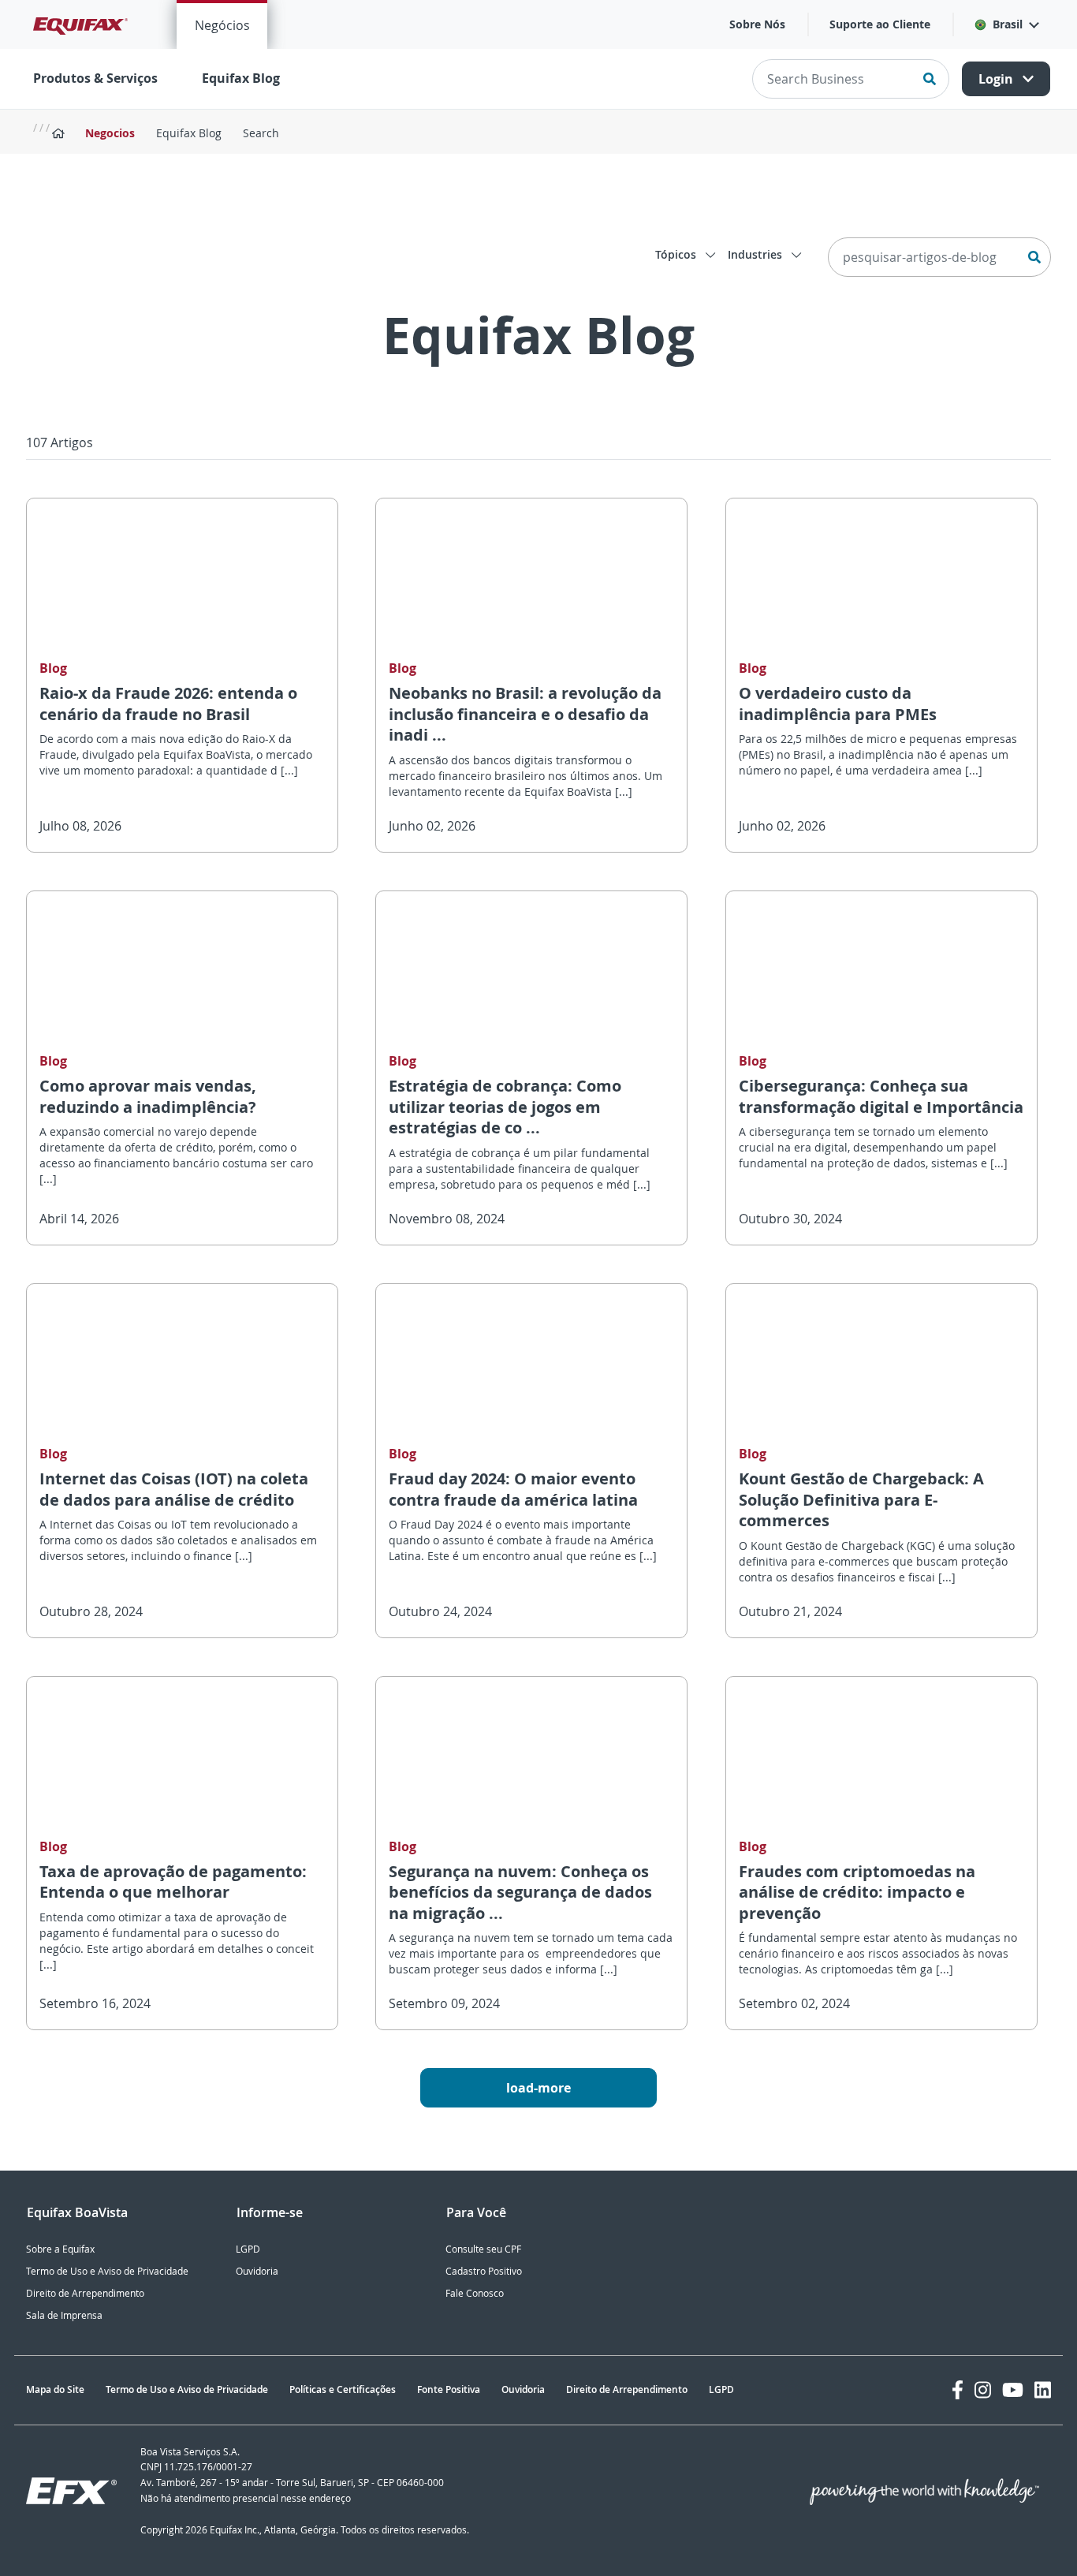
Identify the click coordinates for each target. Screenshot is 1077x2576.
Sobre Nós (757, 24)
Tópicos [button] (677, 254)
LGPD (248, 2249)
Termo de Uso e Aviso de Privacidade (107, 2271)
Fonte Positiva (449, 2389)
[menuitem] (222, 24)
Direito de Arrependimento (85, 2293)
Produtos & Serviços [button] (95, 78)
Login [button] (997, 79)
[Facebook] (958, 2390)
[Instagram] (983, 2390)
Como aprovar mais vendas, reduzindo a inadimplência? (148, 1096)
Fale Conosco (475, 2293)
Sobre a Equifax (60, 2249)
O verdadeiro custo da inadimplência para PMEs (838, 704)
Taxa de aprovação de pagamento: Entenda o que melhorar (173, 1882)
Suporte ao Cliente (880, 24)
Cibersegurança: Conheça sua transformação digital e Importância (881, 1096)
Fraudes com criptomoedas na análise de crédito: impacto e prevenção (857, 1892)
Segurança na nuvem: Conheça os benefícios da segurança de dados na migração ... (520, 1892)
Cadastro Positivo (484, 2271)
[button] (1006, 24)
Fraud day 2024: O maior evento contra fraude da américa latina (513, 1489)
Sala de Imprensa (64, 2315)
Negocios (110, 133)
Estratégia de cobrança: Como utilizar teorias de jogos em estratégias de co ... (505, 1107)
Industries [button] (757, 254)
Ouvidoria (257, 2271)
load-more (538, 2088)
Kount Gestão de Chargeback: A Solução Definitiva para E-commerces (861, 1499)
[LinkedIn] (1043, 2390)
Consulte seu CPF (483, 2249)
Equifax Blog (241, 78)
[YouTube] (1013, 2390)
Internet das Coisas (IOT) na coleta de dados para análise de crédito (174, 1489)
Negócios (222, 25)
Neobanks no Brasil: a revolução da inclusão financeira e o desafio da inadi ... (525, 714)
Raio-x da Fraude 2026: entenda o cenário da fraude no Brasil (168, 704)
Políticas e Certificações (343, 2389)
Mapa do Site (55, 2389)
